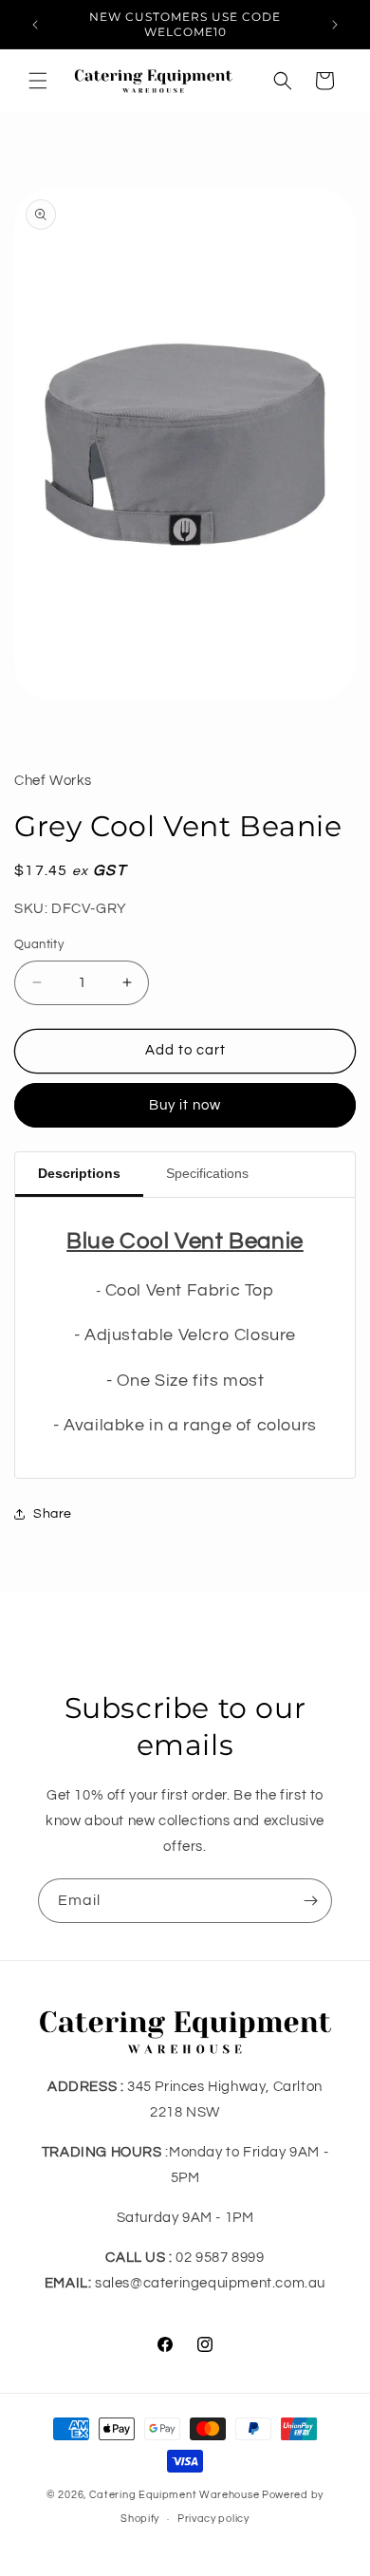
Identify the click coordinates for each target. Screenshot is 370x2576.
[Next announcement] (335, 25)
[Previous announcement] (35, 25)
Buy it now (185, 1105)
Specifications (207, 1173)
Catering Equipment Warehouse (175, 2495)
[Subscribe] (310, 1901)
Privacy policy (213, 2519)
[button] (38, 81)
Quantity (39, 944)
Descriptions (79, 1173)
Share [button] (53, 1514)
